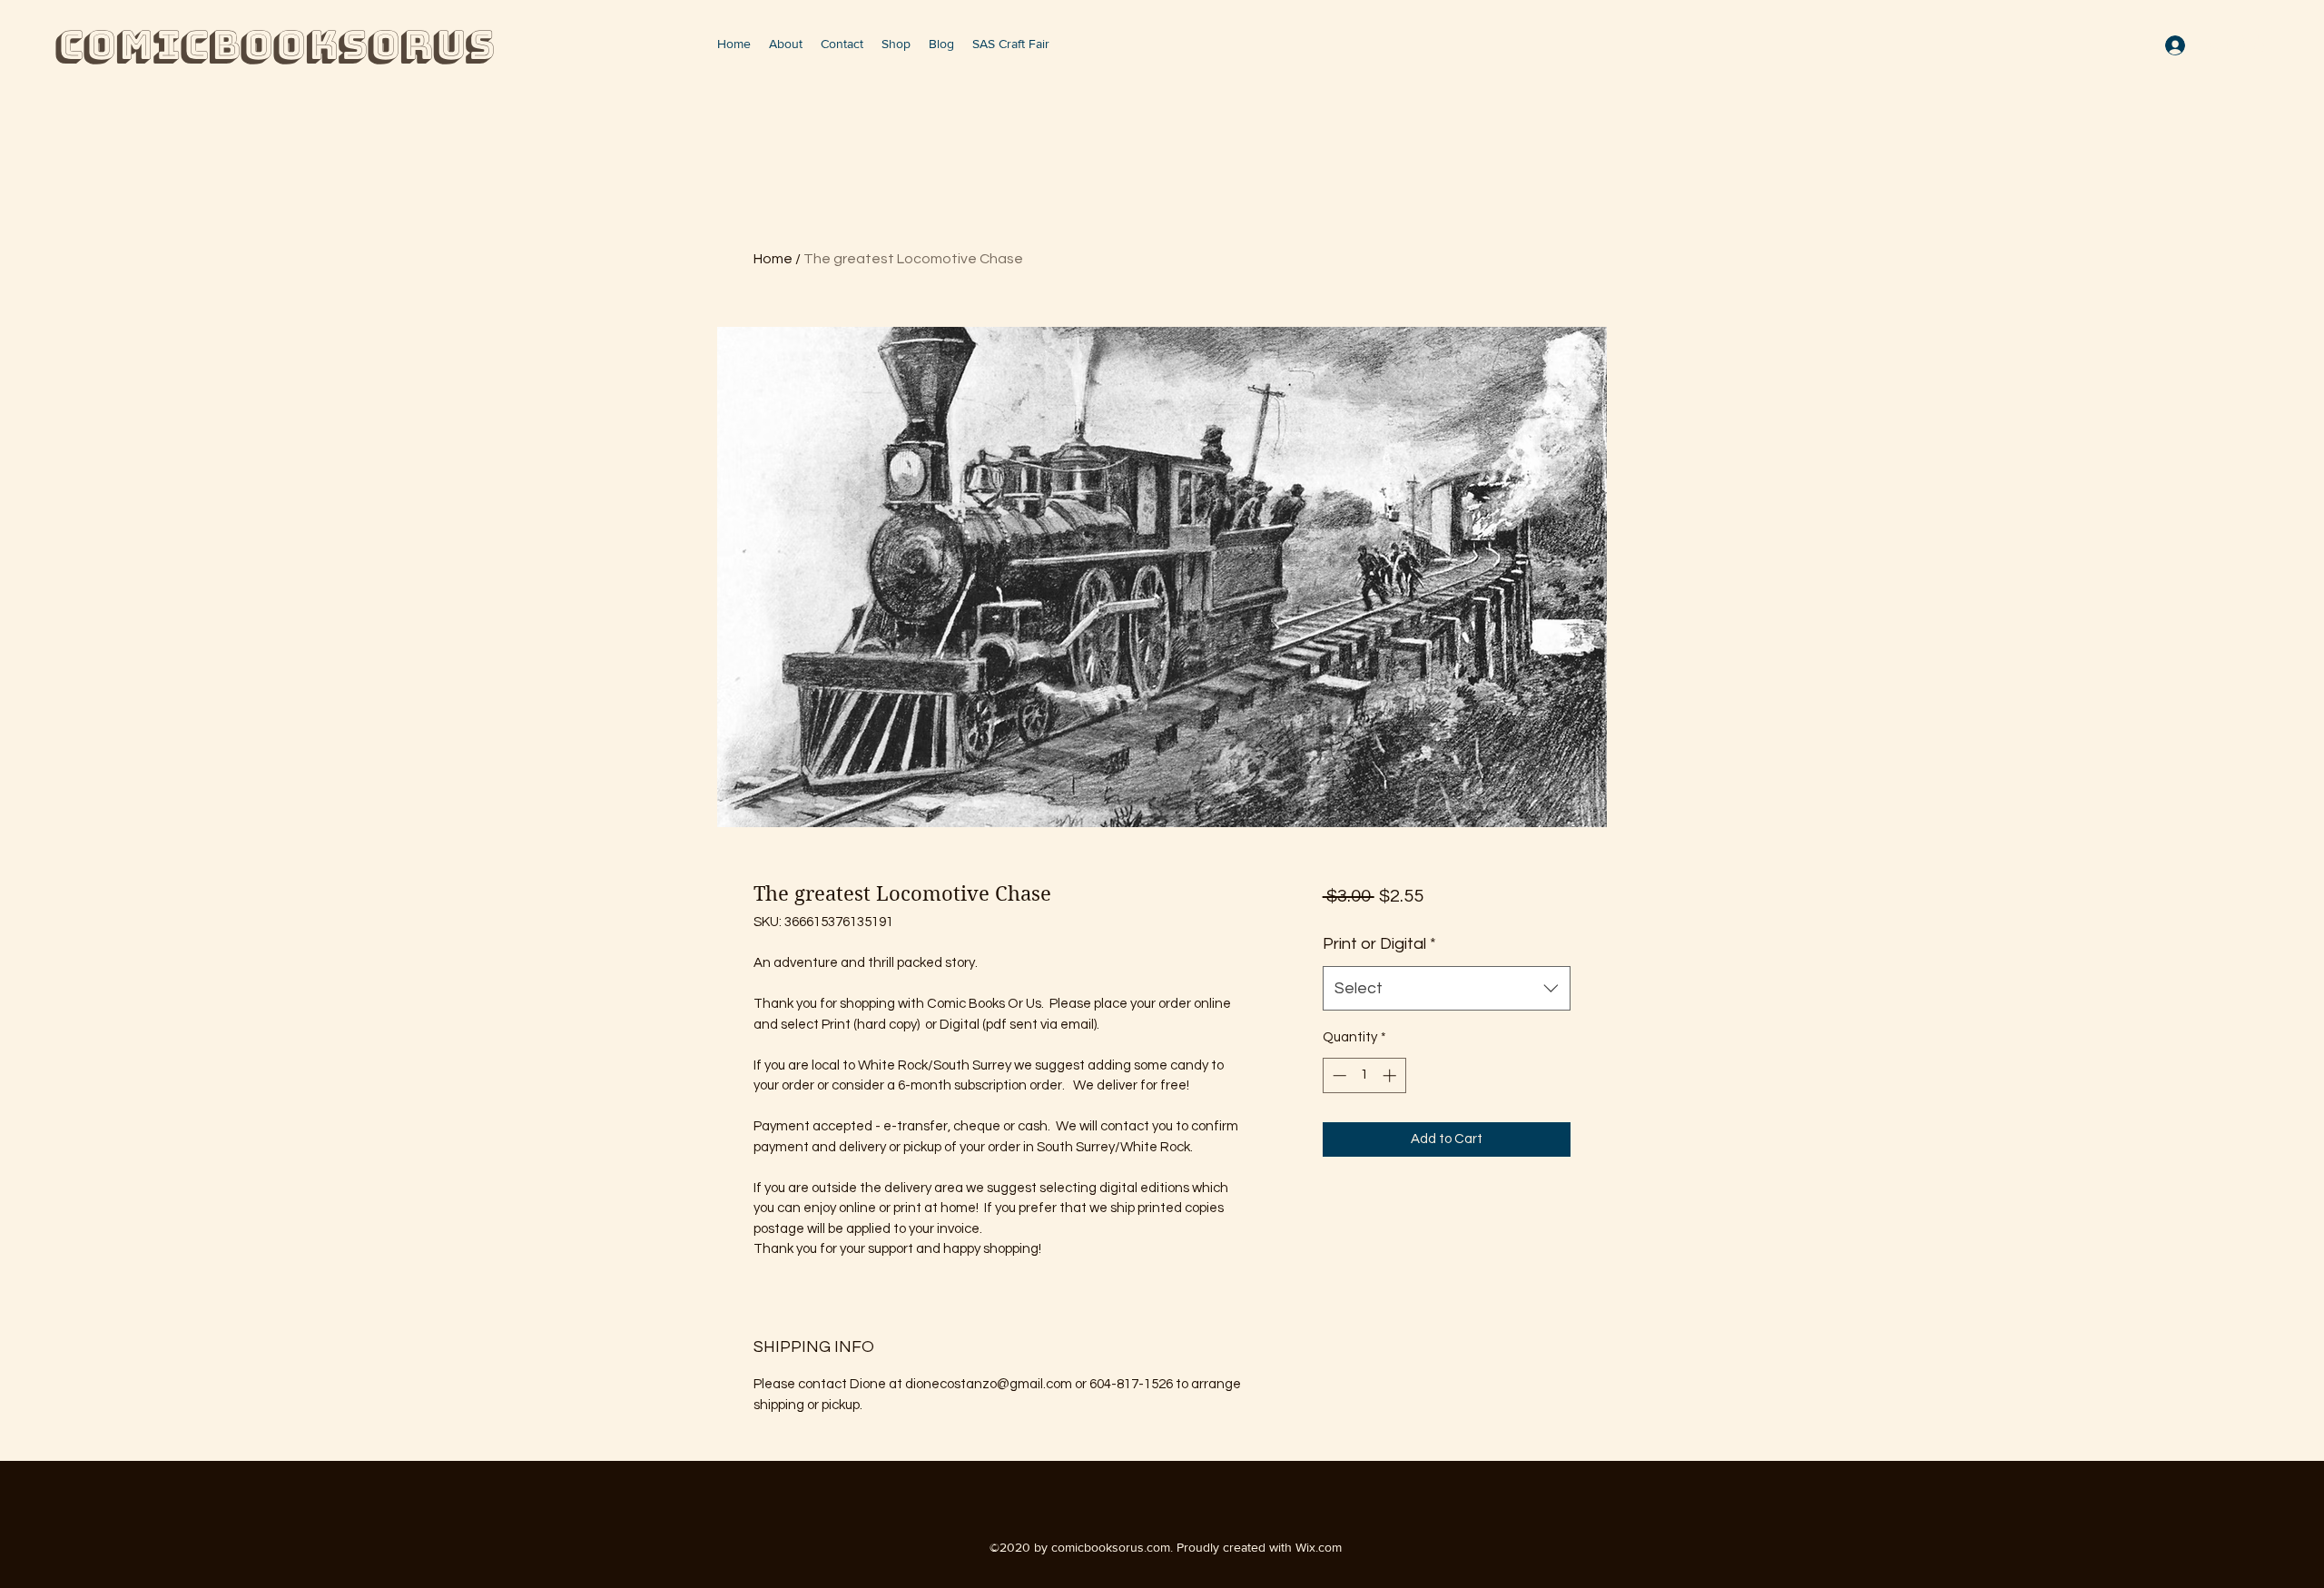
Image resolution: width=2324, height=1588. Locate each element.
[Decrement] (1338, 1075)
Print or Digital (1379, 944)
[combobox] (1447, 989)
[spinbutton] (1364, 1075)
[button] (2253, 42)
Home (773, 259)
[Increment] (1391, 1075)
